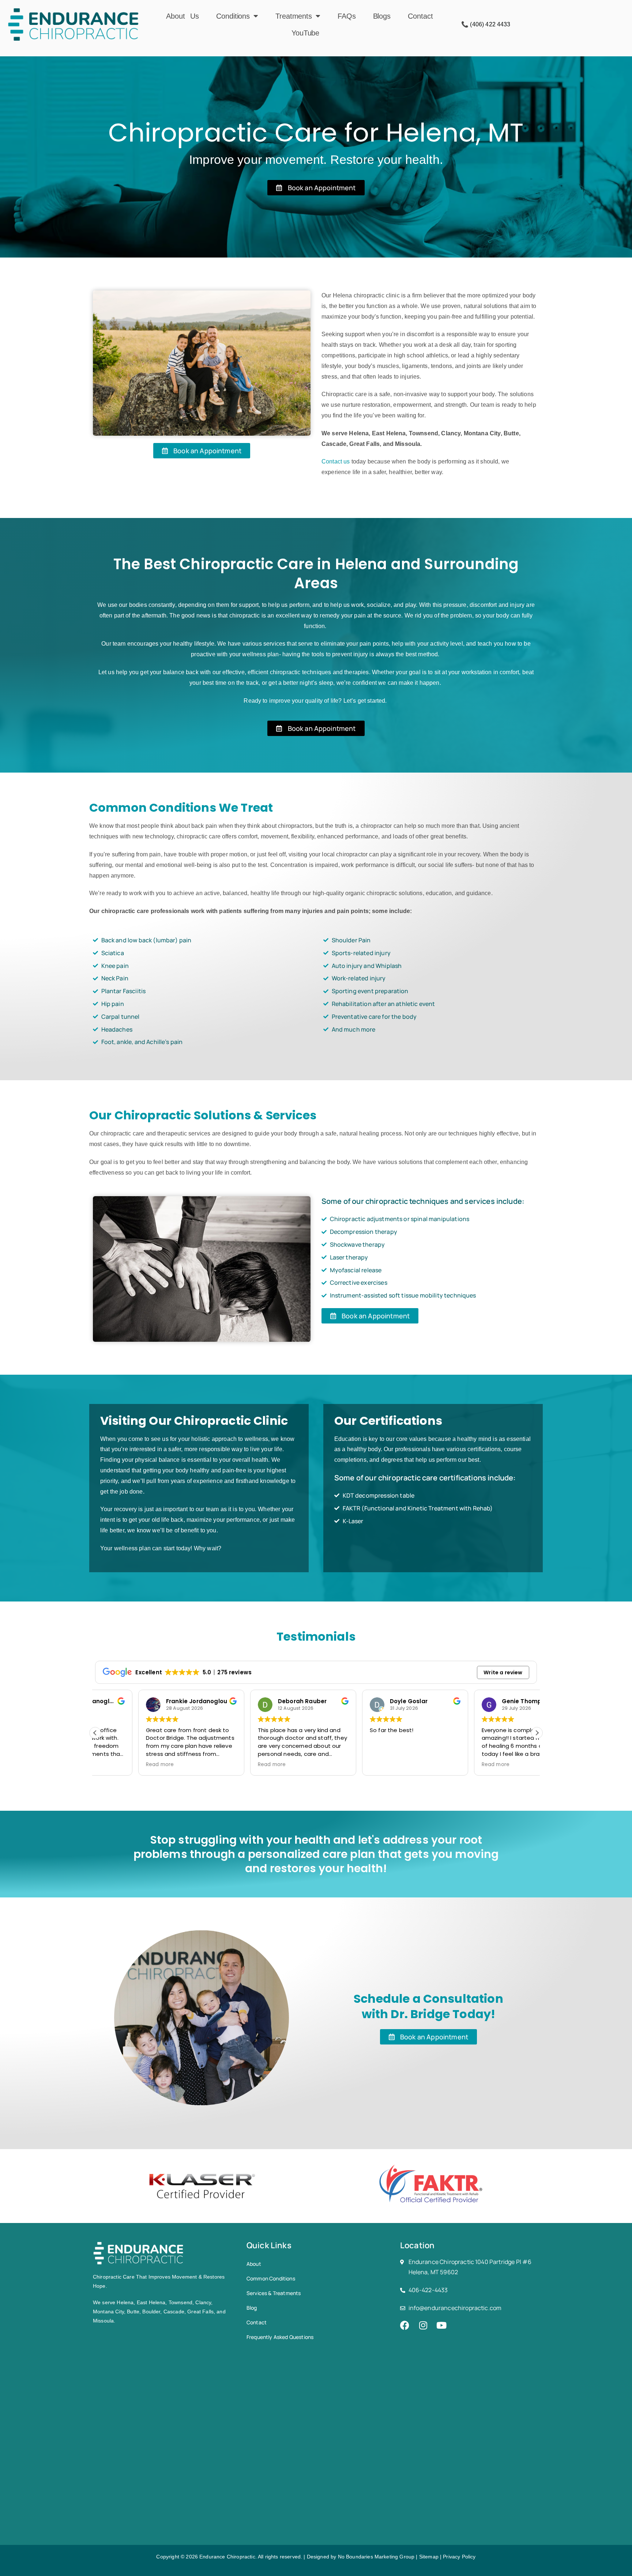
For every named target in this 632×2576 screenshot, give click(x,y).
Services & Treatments (274, 2293)
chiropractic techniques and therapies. (320, 672)
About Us (183, 16)
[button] (537, 1733)
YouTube (305, 33)
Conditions (233, 16)
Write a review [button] (503, 1672)
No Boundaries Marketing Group (376, 2557)
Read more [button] (117, 1765)
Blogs (382, 16)
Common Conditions (271, 2278)
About (254, 2264)
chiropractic (244, 615)
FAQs (347, 16)
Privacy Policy (459, 2557)
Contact (420, 16)
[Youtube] (441, 2325)
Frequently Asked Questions (280, 2337)
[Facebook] (405, 2325)
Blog (252, 2308)
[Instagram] (423, 2325)
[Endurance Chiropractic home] (74, 25)
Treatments (294, 16)
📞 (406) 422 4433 (486, 24)
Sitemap (429, 2557)
